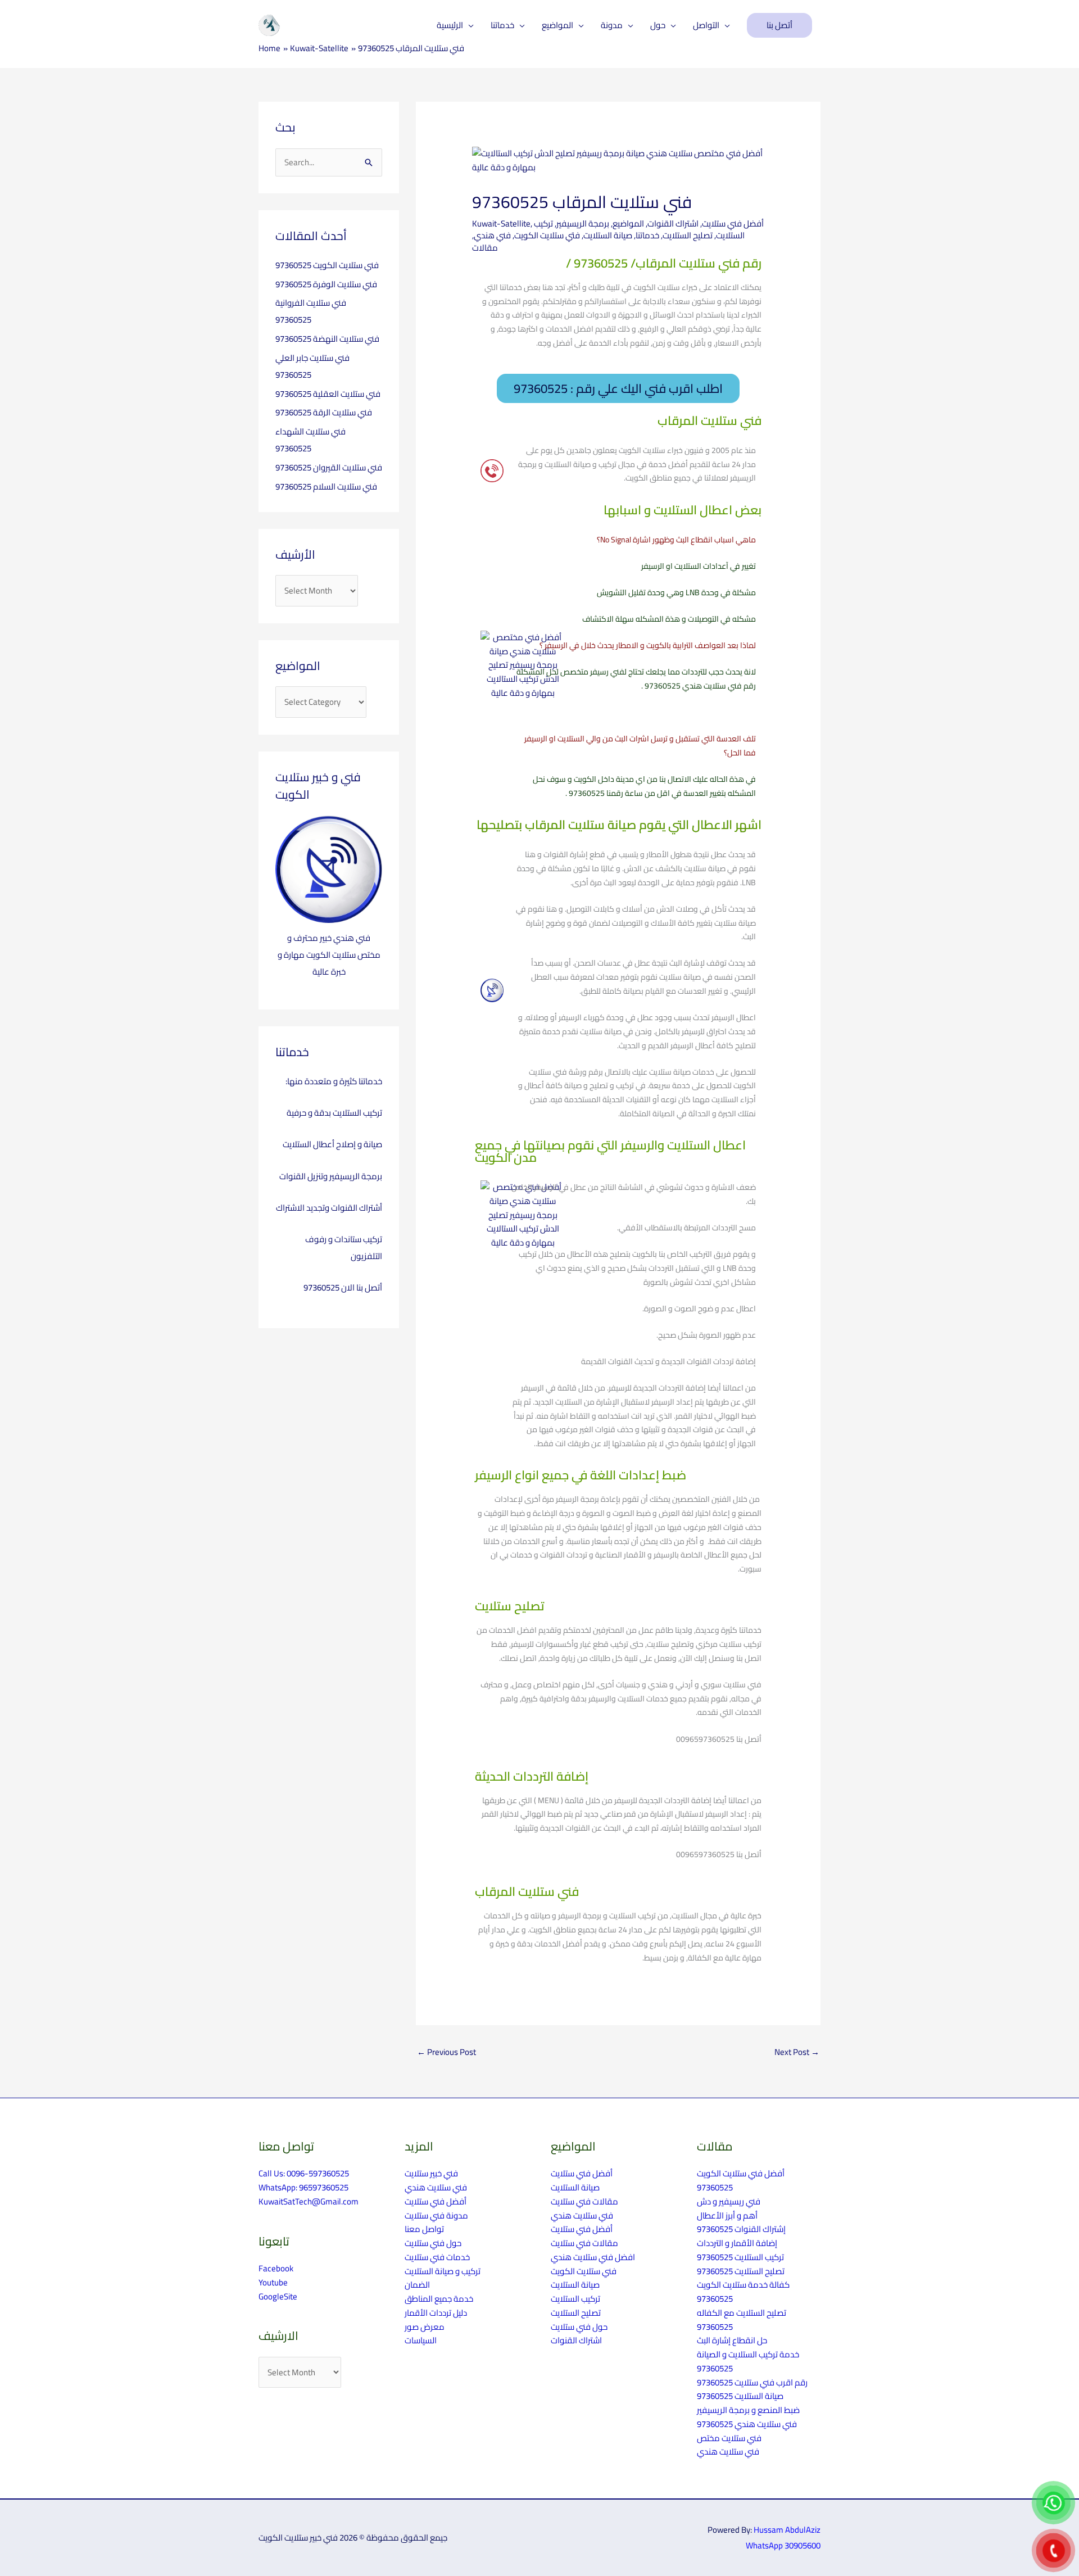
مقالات (485, 248)
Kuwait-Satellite (501, 223)
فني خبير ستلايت (431, 2173)
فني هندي (492, 235)
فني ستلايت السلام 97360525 (326, 486)
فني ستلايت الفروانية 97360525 (311, 311)
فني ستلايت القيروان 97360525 (329, 467)
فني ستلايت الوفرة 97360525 (326, 284)
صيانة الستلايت (608, 235)
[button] (779, 26)
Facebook (276, 2268)
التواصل (706, 25)
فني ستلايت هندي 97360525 (747, 2424)
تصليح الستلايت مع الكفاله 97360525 (742, 2320)
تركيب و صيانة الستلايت (443, 2271)
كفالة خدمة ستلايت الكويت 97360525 (743, 2292)
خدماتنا (502, 25)
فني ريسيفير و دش (729, 2201)
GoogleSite (278, 2296)
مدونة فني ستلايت (436, 2215)
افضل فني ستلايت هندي (593, 2257)
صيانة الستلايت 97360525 (740, 2396)
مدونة (612, 25)
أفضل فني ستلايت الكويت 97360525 (741, 2180)
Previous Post (446, 2052)
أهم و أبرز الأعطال (727, 2215)
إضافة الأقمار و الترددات (737, 2243)
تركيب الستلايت (575, 2299)
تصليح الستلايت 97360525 (741, 2271)
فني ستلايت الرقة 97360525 (324, 412)
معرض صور (425, 2327)
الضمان (417, 2285)
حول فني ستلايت (433, 2243)
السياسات (421, 2340)
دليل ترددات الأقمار (436, 2313)
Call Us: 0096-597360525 (304, 2173)
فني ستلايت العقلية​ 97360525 (328, 394)
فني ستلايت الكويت (584, 2271)
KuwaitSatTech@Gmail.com (309, 2201)
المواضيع (557, 25)
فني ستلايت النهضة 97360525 (327, 339)
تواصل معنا (424, 2229)
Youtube (273, 2282)
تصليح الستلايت (688, 235)
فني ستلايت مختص (729, 2438)
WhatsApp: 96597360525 (303, 2187)
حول (658, 25)
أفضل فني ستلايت (733, 223)
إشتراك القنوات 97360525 (741, 2229)
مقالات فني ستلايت (584, 2201)
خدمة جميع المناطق (439, 2299)
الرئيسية (450, 25)
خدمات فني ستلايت (437, 2257)
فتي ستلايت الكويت (547, 235)
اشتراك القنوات (673, 223)
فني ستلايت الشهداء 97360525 (310, 440)
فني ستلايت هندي (436, 2187)
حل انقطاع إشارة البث (732, 2340)
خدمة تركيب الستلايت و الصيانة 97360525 (748, 2361)
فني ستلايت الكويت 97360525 (327, 265)
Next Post (797, 2052)
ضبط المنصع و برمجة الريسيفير (748, 2410)
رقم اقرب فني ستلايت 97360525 (752, 2382)
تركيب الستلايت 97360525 (740, 2257)
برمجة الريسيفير (583, 223)
